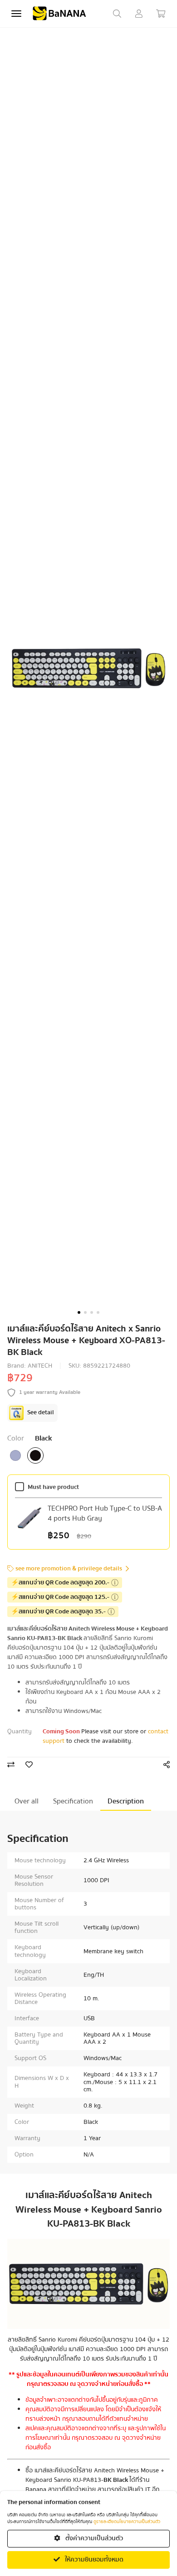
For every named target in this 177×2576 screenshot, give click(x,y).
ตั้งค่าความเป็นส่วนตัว (93, 2538)
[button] (79, 1312)
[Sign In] (139, 14)
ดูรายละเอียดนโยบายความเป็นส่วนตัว (127, 2522)
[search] (117, 14)
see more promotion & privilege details (69, 1569)
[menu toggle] (16, 14)
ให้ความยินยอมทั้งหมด (93, 2560)
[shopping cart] (161, 14)
